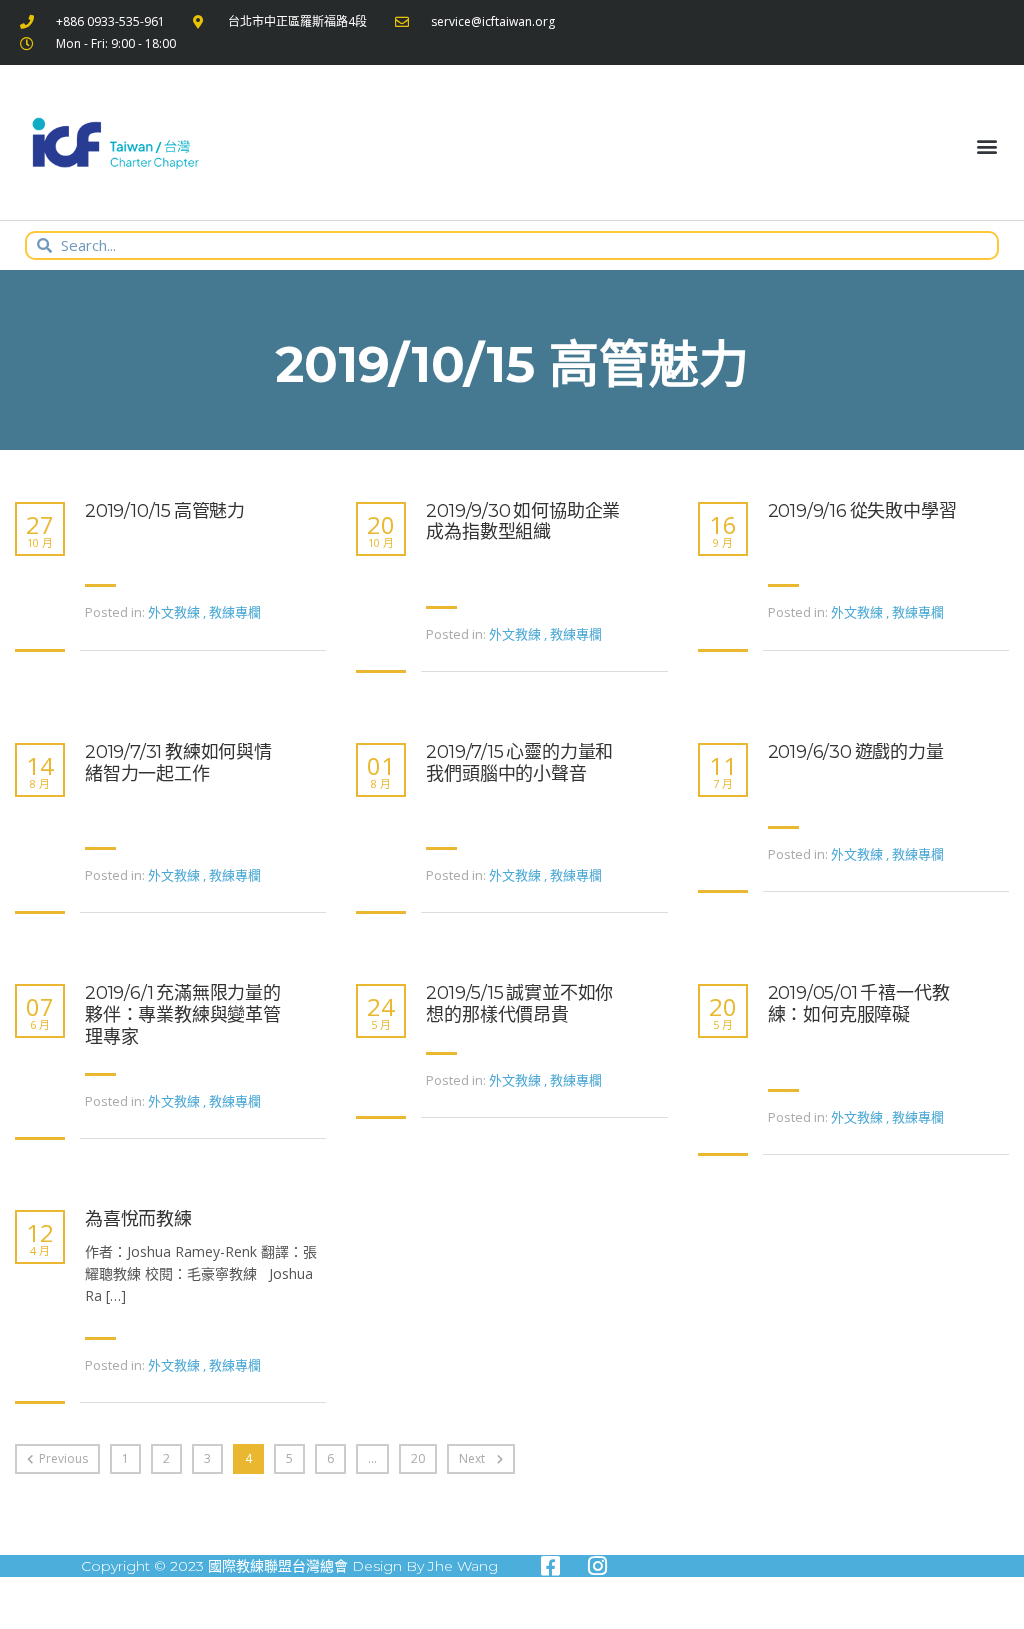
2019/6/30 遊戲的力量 (856, 752)
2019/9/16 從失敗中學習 (862, 511)
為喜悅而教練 (138, 1219)
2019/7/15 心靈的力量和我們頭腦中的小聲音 (519, 763)
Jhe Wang (463, 1566)
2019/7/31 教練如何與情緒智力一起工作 (178, 763)
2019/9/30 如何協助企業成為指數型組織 (523, 522)
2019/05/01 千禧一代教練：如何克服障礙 (859, 1004)
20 (418, 1458)
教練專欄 (235, 612)
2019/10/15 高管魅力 (165, 511)
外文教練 (174, 612)
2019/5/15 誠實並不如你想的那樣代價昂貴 (519, 1004)
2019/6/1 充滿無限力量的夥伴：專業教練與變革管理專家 (183, 1015)
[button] (987, 146)
